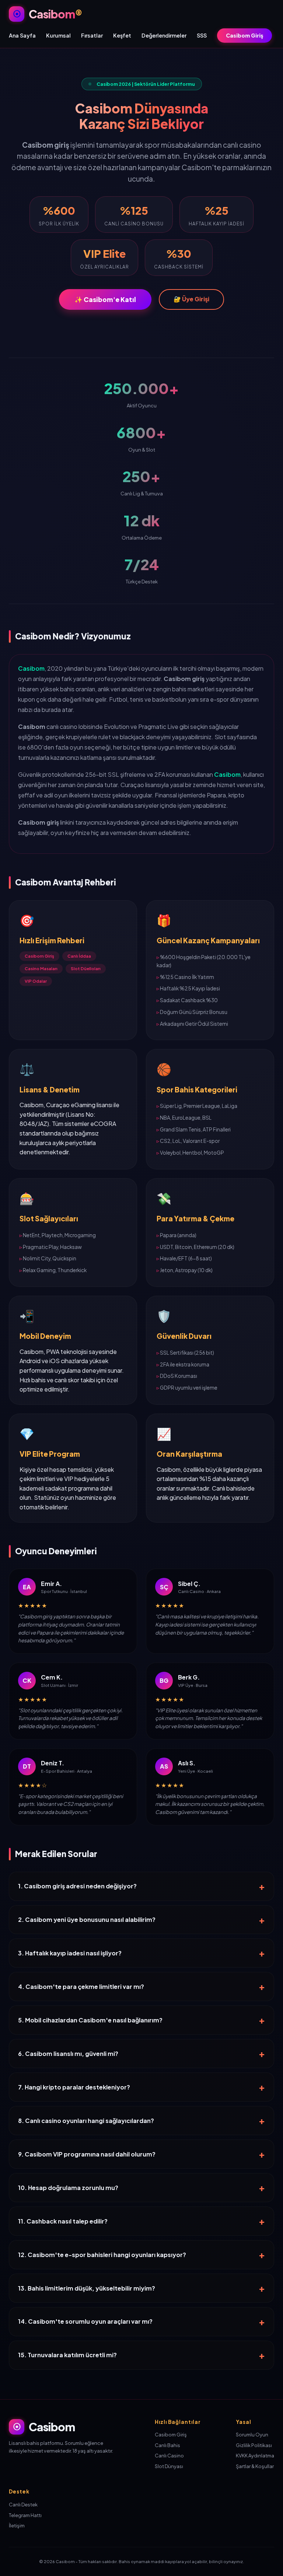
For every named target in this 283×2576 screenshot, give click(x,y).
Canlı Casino (169, 2456)
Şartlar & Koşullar (255, 2466)
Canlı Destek (23, 2505)
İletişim (17, 2526)
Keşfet (122, 35)
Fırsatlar (92, 35)
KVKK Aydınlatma (255, 2456)
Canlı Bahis (167, 2445)
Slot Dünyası (169, 2466)
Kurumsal (58, 35)
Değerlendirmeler (164, 35)
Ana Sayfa (22, 35)
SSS (202, 35)
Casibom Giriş (244, 35)
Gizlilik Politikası (254, 2445)
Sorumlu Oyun (252, 2435)
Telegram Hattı (25, 2515)
